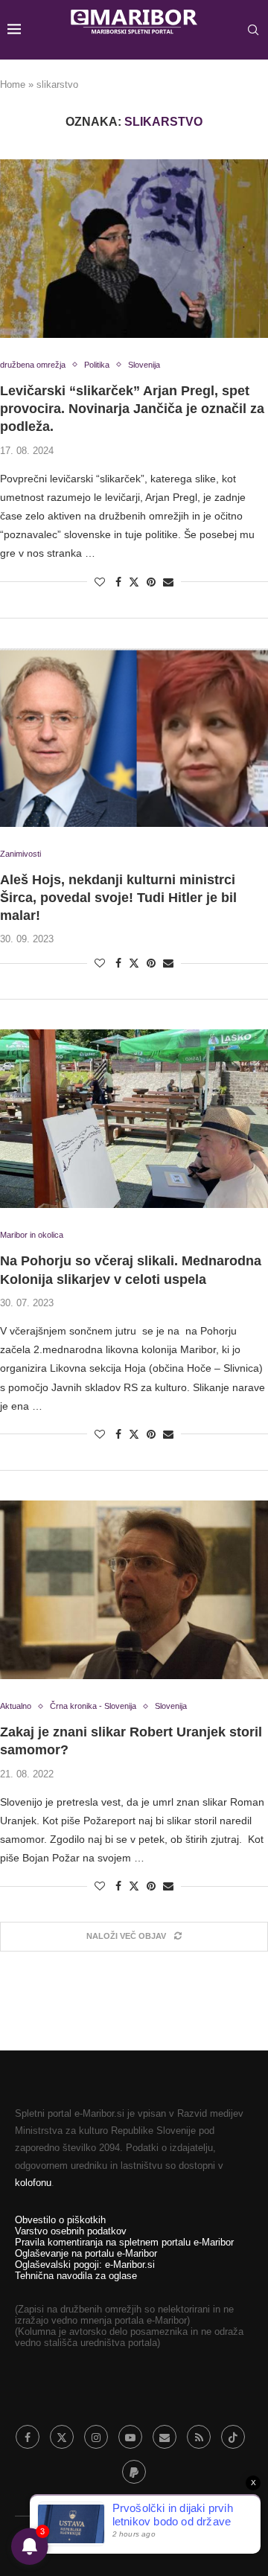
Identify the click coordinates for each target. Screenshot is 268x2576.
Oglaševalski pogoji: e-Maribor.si (85, 2265)
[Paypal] (134, 2472)
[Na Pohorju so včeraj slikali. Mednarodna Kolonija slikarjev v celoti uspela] (134, 1119)
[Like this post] (100, 582)
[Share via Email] (168, 582)
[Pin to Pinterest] (151, 582)
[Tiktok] (233, 2437)
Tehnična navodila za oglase (76, 2276)
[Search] (253, 30)
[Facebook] (28, 2437)
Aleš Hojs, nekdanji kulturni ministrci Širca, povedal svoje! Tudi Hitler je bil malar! (118, 898)
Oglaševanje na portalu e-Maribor (86, 2253)
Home (13, 84)
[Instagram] (96, 2437)
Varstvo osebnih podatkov (71, 2231)
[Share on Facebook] (118, 582)
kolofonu (33, 2183)
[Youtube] (130, 2437)
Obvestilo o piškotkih (60, 2220)
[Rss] (199, 2437)
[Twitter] (62, 2437)
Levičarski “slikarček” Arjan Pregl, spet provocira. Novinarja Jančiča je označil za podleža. (132, 409)
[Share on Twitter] (134, 582)
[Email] (165, 2437)
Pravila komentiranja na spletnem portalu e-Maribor (124, 2242)
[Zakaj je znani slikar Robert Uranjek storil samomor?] (134, 1590)
